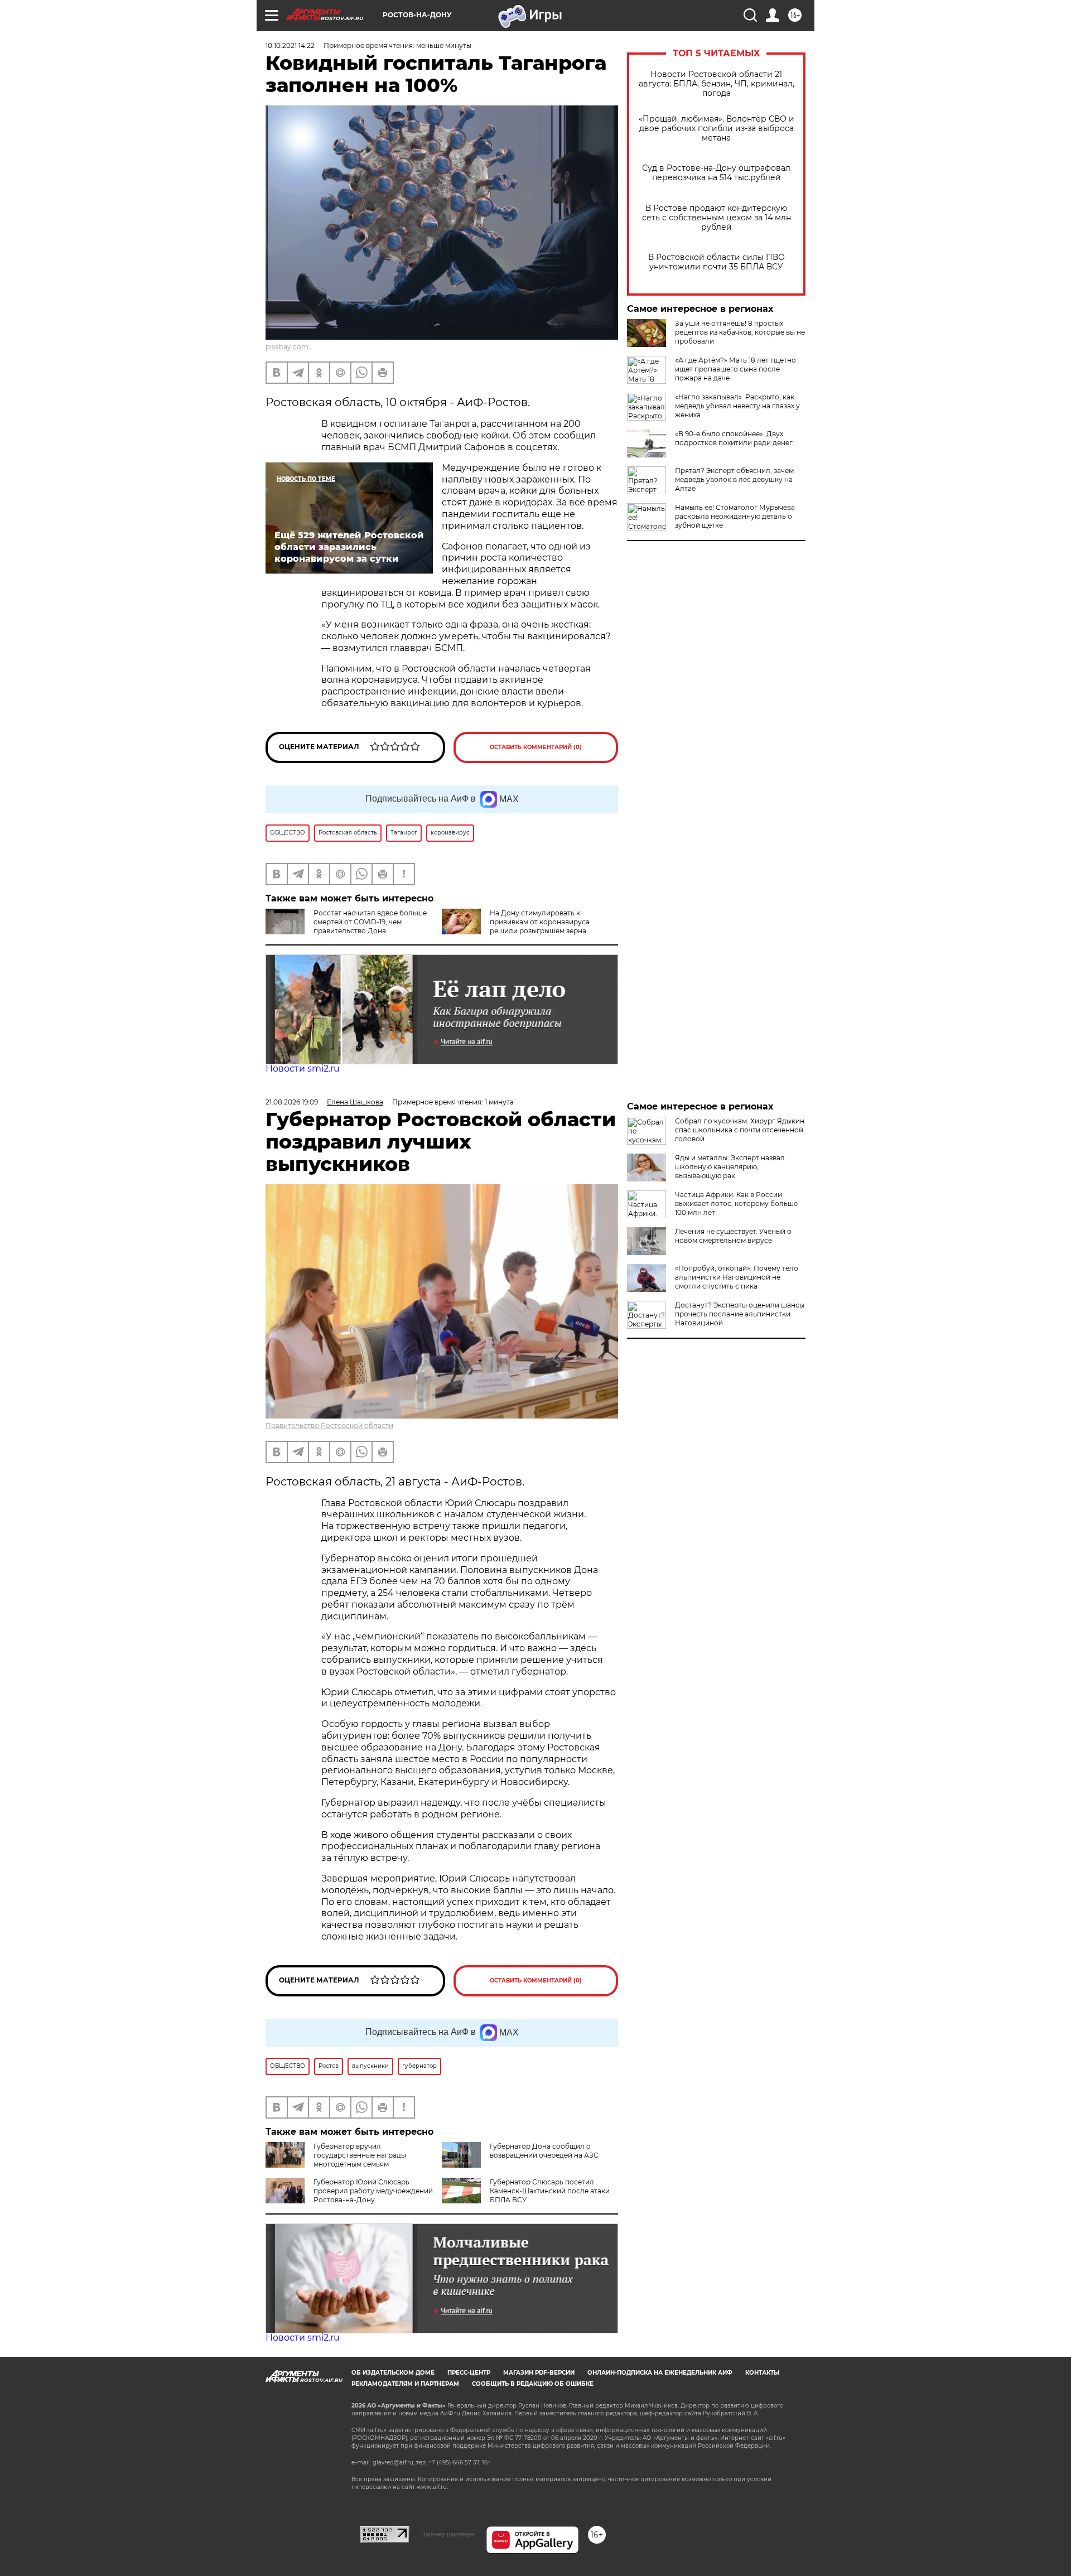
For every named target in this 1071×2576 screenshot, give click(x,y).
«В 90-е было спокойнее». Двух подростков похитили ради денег (734, 438)
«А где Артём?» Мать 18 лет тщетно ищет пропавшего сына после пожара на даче (735, 369)
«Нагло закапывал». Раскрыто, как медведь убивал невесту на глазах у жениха (737, 406)
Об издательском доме (393, 2373)
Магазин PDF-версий (539, 2373)
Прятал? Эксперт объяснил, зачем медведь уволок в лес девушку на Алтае (734, 479)
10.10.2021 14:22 (290, 45)
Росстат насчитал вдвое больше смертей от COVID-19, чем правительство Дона (370, 922)
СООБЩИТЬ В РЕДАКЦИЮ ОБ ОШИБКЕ (533, 2384)
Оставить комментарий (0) (536, 747)
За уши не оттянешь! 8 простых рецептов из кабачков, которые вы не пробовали (740, 332)
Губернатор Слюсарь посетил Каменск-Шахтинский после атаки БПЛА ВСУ (550, 2191)
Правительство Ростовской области (329, 1426)
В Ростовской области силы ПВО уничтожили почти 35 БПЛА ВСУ (717, 262)
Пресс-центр (469, 2373)
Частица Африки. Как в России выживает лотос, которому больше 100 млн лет (736, 1203)
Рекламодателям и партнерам (405, 2384)
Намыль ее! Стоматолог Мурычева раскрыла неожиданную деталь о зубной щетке (735, 516)
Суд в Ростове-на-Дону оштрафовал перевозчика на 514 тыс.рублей (716, 173)
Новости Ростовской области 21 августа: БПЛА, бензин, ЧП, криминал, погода (717, 84)
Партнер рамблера (448, 2534)
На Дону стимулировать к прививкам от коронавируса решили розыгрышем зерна (540, 922)
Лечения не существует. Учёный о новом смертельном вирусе (733, 1236)
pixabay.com (287, 347)
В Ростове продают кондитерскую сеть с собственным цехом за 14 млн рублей (717, 218)
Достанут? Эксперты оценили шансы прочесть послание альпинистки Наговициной (740, 1314)
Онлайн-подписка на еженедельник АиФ (660, 2373)
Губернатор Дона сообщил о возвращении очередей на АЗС (544, 2151)
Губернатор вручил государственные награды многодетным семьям (360, 2155)
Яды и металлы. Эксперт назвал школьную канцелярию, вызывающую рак (730, 1167)
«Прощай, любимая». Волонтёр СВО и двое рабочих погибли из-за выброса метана (717, 129)
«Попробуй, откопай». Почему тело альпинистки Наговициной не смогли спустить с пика (737, 1277)
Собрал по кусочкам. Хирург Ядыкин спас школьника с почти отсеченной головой (740, 1130)
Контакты (762, 2373)
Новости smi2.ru (303, 1068)
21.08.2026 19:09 (292, 1102)
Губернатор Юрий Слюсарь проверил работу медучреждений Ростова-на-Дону (373, 2191)
